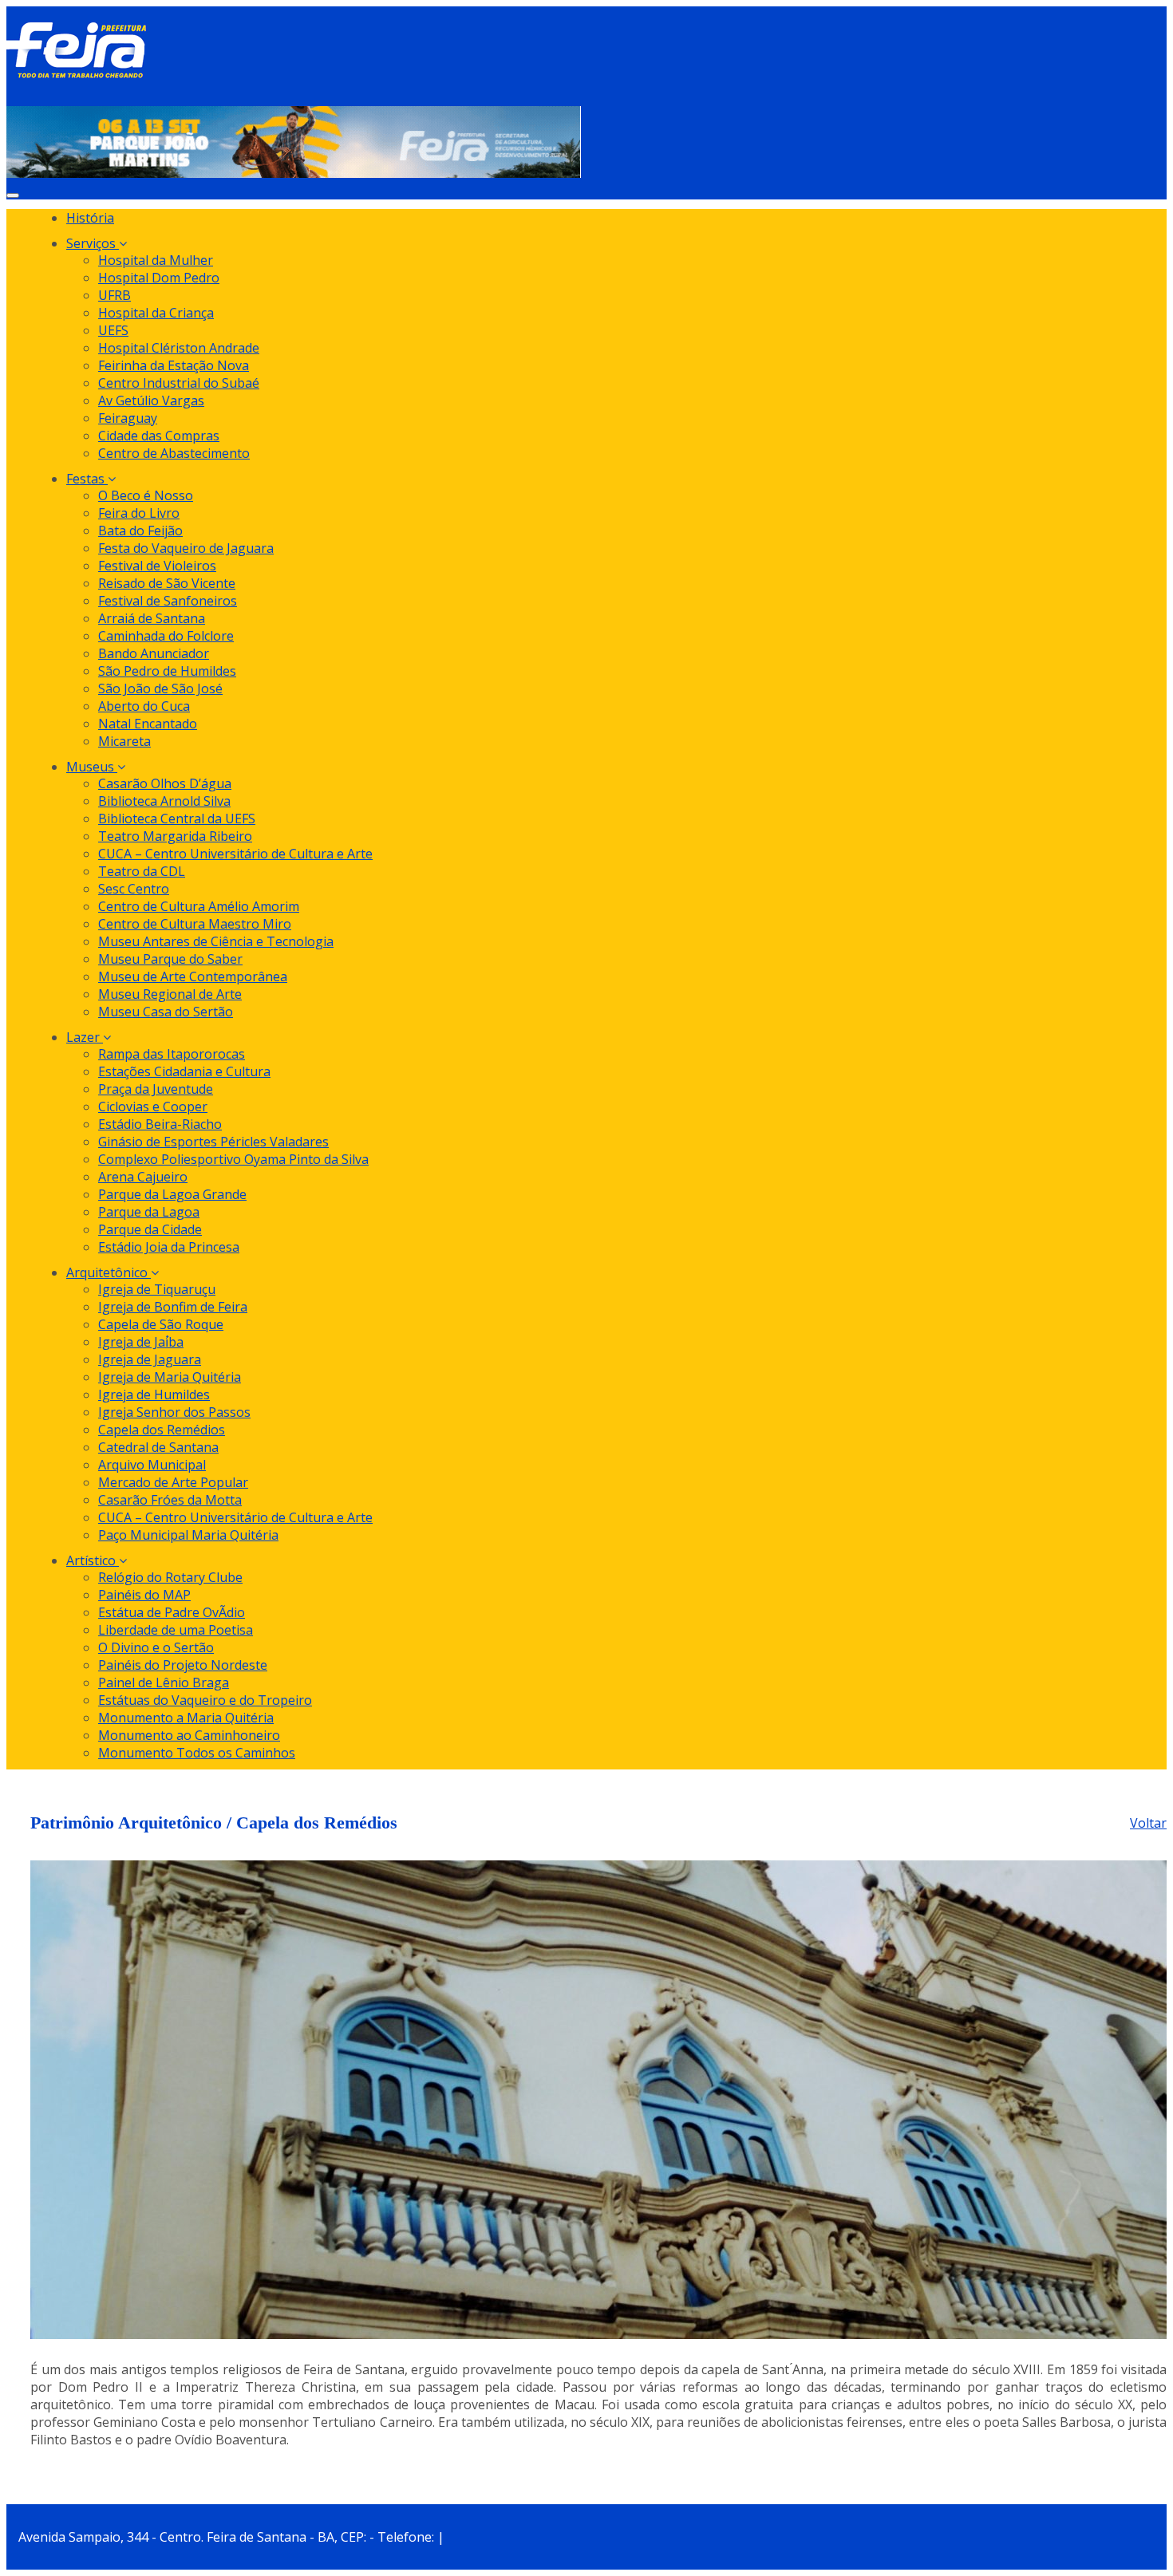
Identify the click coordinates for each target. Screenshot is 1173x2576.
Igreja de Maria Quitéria (170, 1377)
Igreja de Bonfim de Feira (173, 1307)
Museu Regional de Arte (170, 994)
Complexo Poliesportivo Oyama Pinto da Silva (233, 1159)
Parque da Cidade (150, 1229)
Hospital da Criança (156, 313)
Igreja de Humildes (154, 1395)
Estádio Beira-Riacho (160, 1124)
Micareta (124, 741)
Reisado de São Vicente (167, 583)
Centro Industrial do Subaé (179, 383)
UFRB (115, 295)
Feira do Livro (139, 513)
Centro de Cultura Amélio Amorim (199, 906)
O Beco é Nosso (146, 495)
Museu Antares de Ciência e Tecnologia (216, 941)
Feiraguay (128, 418)
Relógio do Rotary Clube (170, 1577)
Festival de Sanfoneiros (168, 601)
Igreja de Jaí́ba (141, 1342)
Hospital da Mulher (156, 260)
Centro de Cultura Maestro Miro (195, 924)
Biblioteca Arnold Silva (164, 801)
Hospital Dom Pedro (159, 278)
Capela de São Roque (161, 1324)
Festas (87, 479)
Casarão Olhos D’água (165, 783)
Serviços (93, 243)
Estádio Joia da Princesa (169, 1247)
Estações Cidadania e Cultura (184, 1071)
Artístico (93, 1560)
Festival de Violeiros (157, 566)
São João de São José (160, 688)
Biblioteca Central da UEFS (177, 819)
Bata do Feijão (140, 531)
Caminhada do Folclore (166, 636)
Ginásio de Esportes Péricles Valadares (213, 1142)
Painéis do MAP (144, 1595)
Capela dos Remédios (162, 1430)
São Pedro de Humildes (167, 671)
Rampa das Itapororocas (172, 1054)
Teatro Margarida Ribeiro (175, 836)
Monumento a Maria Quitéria (186, 1718)
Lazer (85, 1037)
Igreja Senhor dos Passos (174, 1412)
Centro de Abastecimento (174, 453)
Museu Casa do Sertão (166, 1012)
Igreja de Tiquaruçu (157, 1289)
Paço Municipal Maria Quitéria (188, 1535)
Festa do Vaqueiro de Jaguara (186, 548)
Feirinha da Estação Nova (174, 365)
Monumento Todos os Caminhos (197, 1753)
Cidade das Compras (159, 436)
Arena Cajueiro (143, 1177)
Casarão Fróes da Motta (170, 1500)
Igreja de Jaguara (150, 1359)
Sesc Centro (134, 889)
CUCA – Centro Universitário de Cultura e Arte (235, 854)
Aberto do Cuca (144, 706)
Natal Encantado (148, 724)
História (90, 218)
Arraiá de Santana (152, 618)
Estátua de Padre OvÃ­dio (172, 1612)
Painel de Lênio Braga (164, 1682)
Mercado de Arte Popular (173, 1482)
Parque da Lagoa (149, 1212)
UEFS (113, 330)
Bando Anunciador (154, 653)
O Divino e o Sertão (156, 1647)
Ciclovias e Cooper (153, 1107)
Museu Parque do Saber (170, 959)
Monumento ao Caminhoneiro (189, 1735)
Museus (92, 767)
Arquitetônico (109, 1272)
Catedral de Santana (158, 1447)
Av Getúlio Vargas (151, 400)
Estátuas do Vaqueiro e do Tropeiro (205, 1700)
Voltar (1148, 1823)
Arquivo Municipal (152, 1465)
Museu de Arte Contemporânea (193, 976)
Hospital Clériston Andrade (179, 348)
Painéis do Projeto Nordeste (183, 1665)
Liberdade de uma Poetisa (176, 1630)
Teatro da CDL (142, 871)
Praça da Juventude (156, 1089)
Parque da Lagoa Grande (172, 1194)
